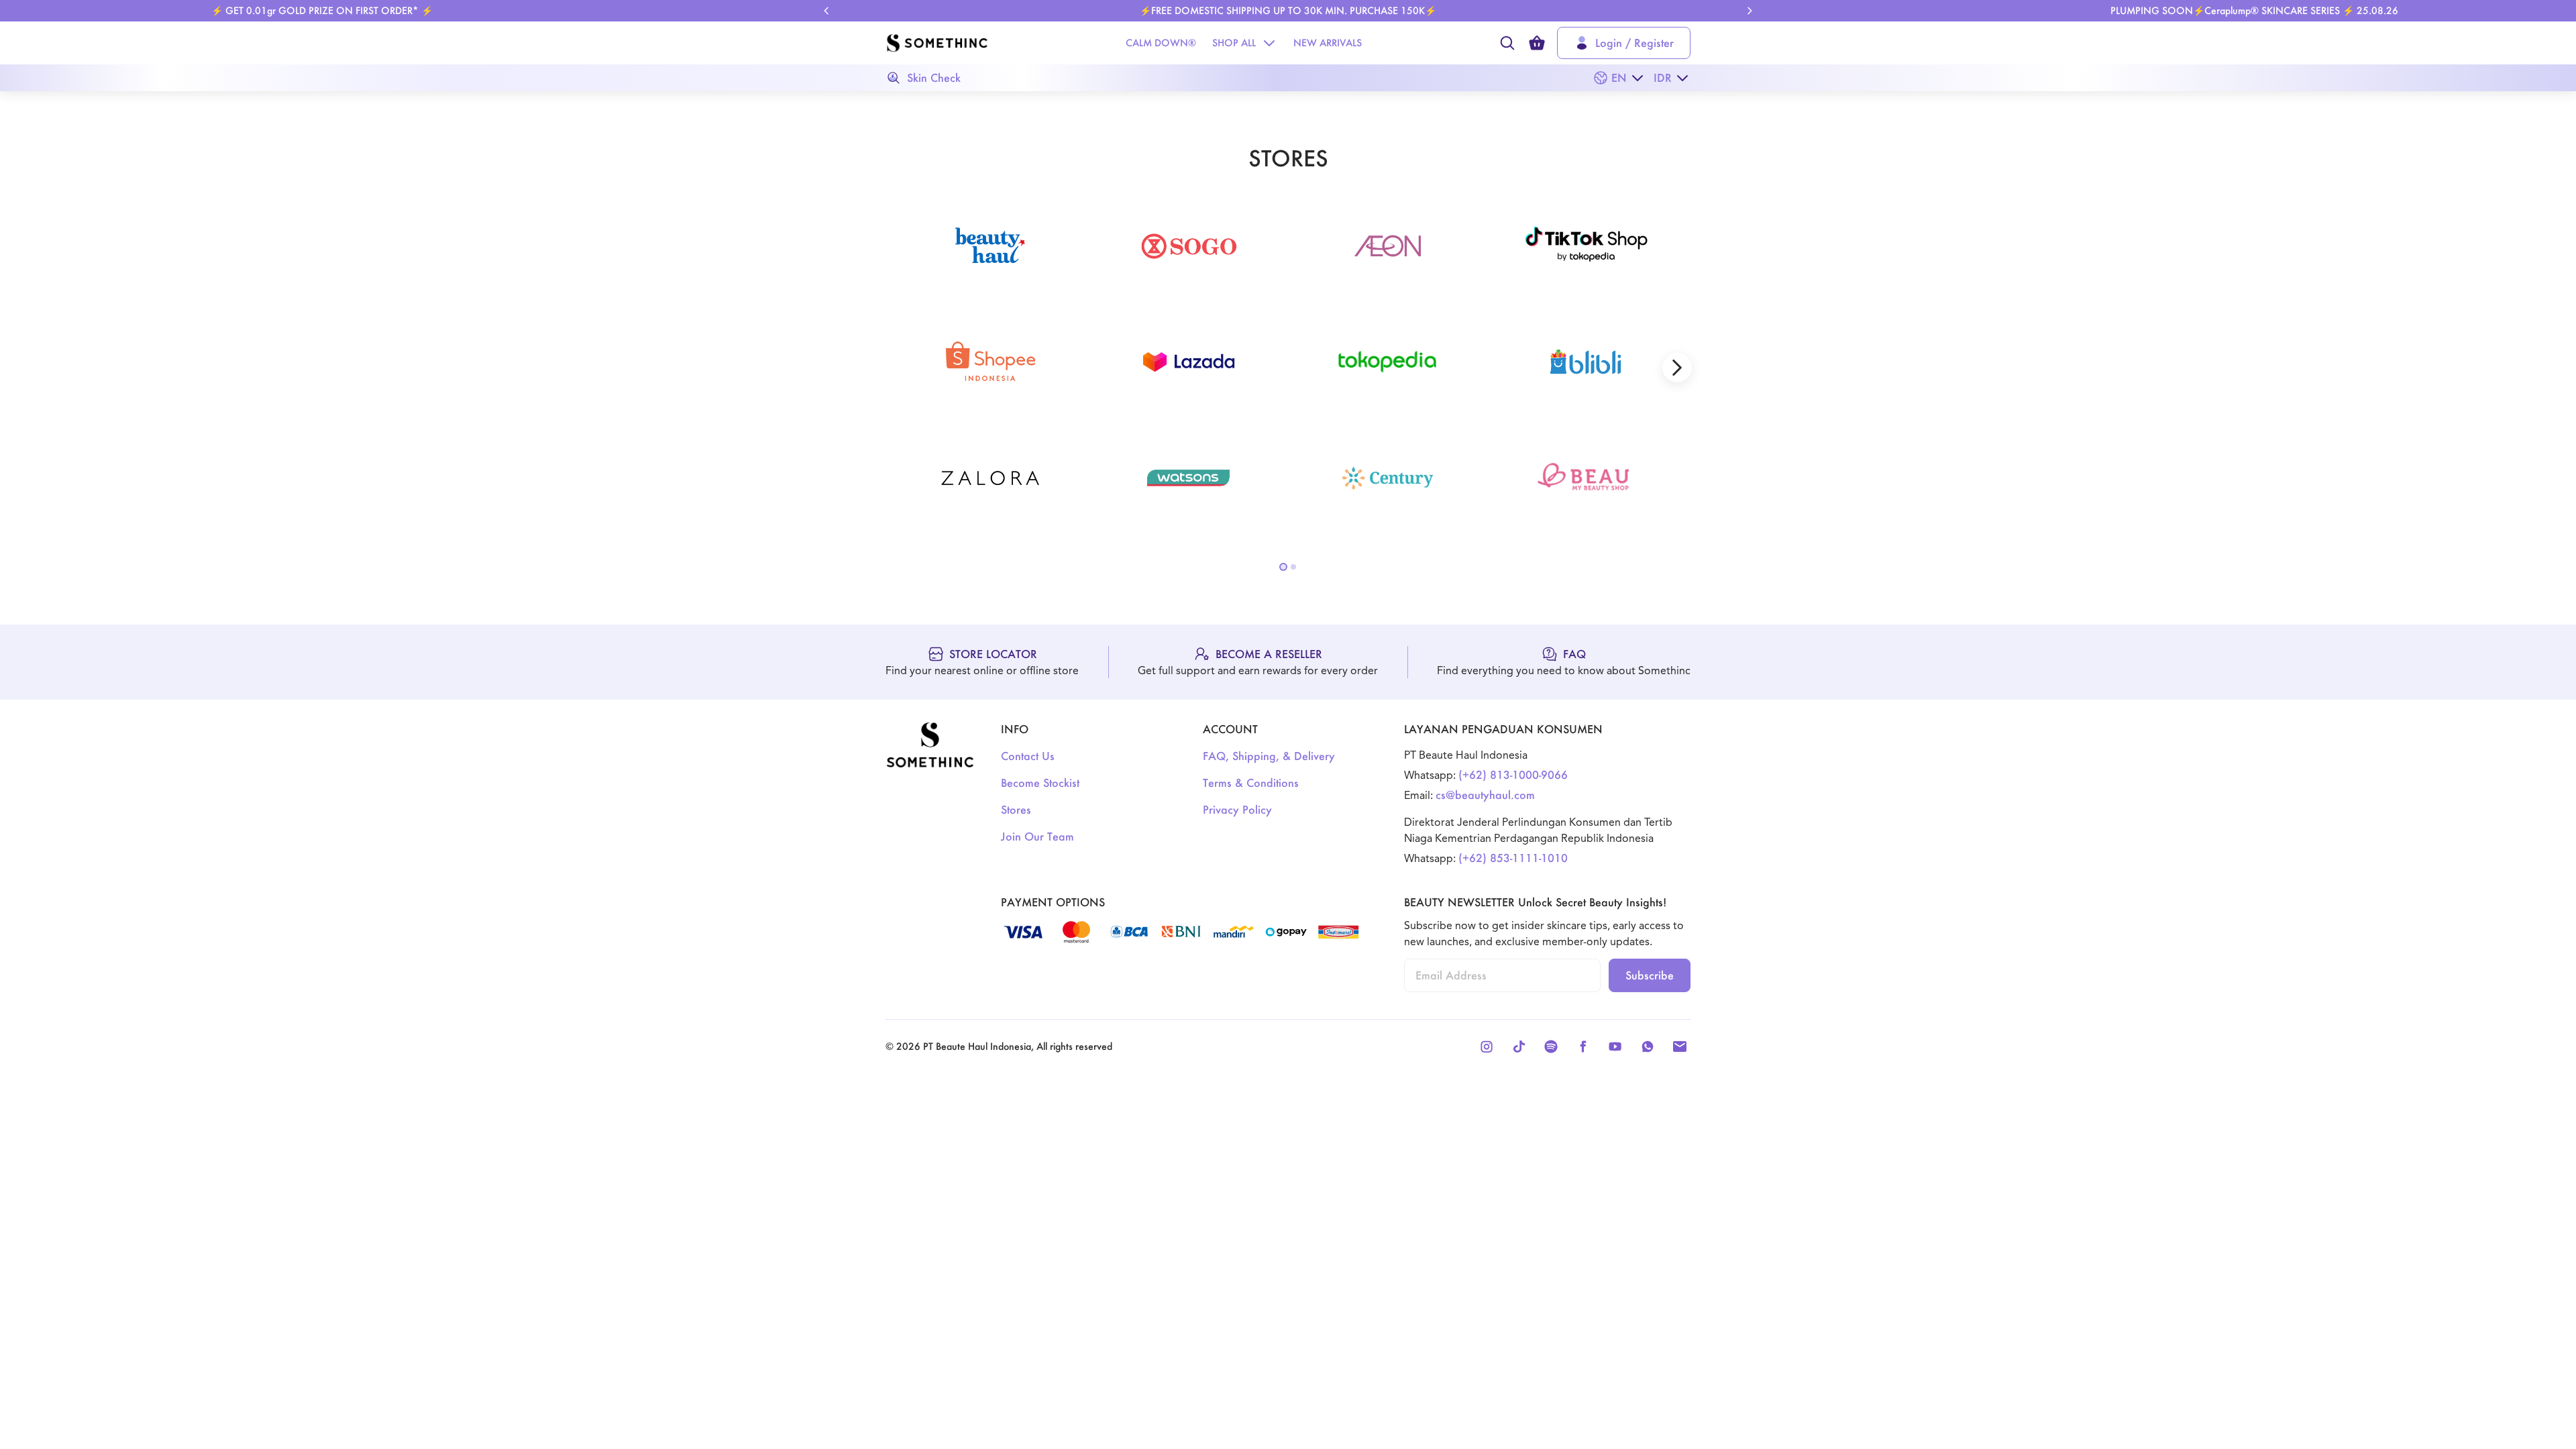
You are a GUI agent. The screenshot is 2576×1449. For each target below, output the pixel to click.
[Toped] (1387, 362)
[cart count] (1537, 43)
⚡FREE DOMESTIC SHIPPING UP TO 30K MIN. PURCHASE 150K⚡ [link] (1288, 10)
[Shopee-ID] (990, 362)
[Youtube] (1615, 1046)
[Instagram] (1487, 1046)
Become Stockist (1040, 783)
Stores (1016, 809)
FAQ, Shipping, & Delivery (1269, 756)
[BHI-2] (990, 246)
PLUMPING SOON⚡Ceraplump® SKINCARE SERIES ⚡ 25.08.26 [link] (2254, 10)
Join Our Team (1037, 836)
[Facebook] (1583, 1046)
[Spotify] (1551, 1046)
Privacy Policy (1237, 809)
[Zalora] (990, 478)
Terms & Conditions (1251, 783)
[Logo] (937, 43)
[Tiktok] (1519, 1046)
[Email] (1680, 1046)
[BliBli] (1586, 362)
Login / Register (1634, 43)
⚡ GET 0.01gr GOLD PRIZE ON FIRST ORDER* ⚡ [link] (322, 10)
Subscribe (1650, 975)
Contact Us (1028, 756)
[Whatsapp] (1648, 1046)
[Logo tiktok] (1586, 246)
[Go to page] (1283, 567)
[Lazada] (1189, 362)
